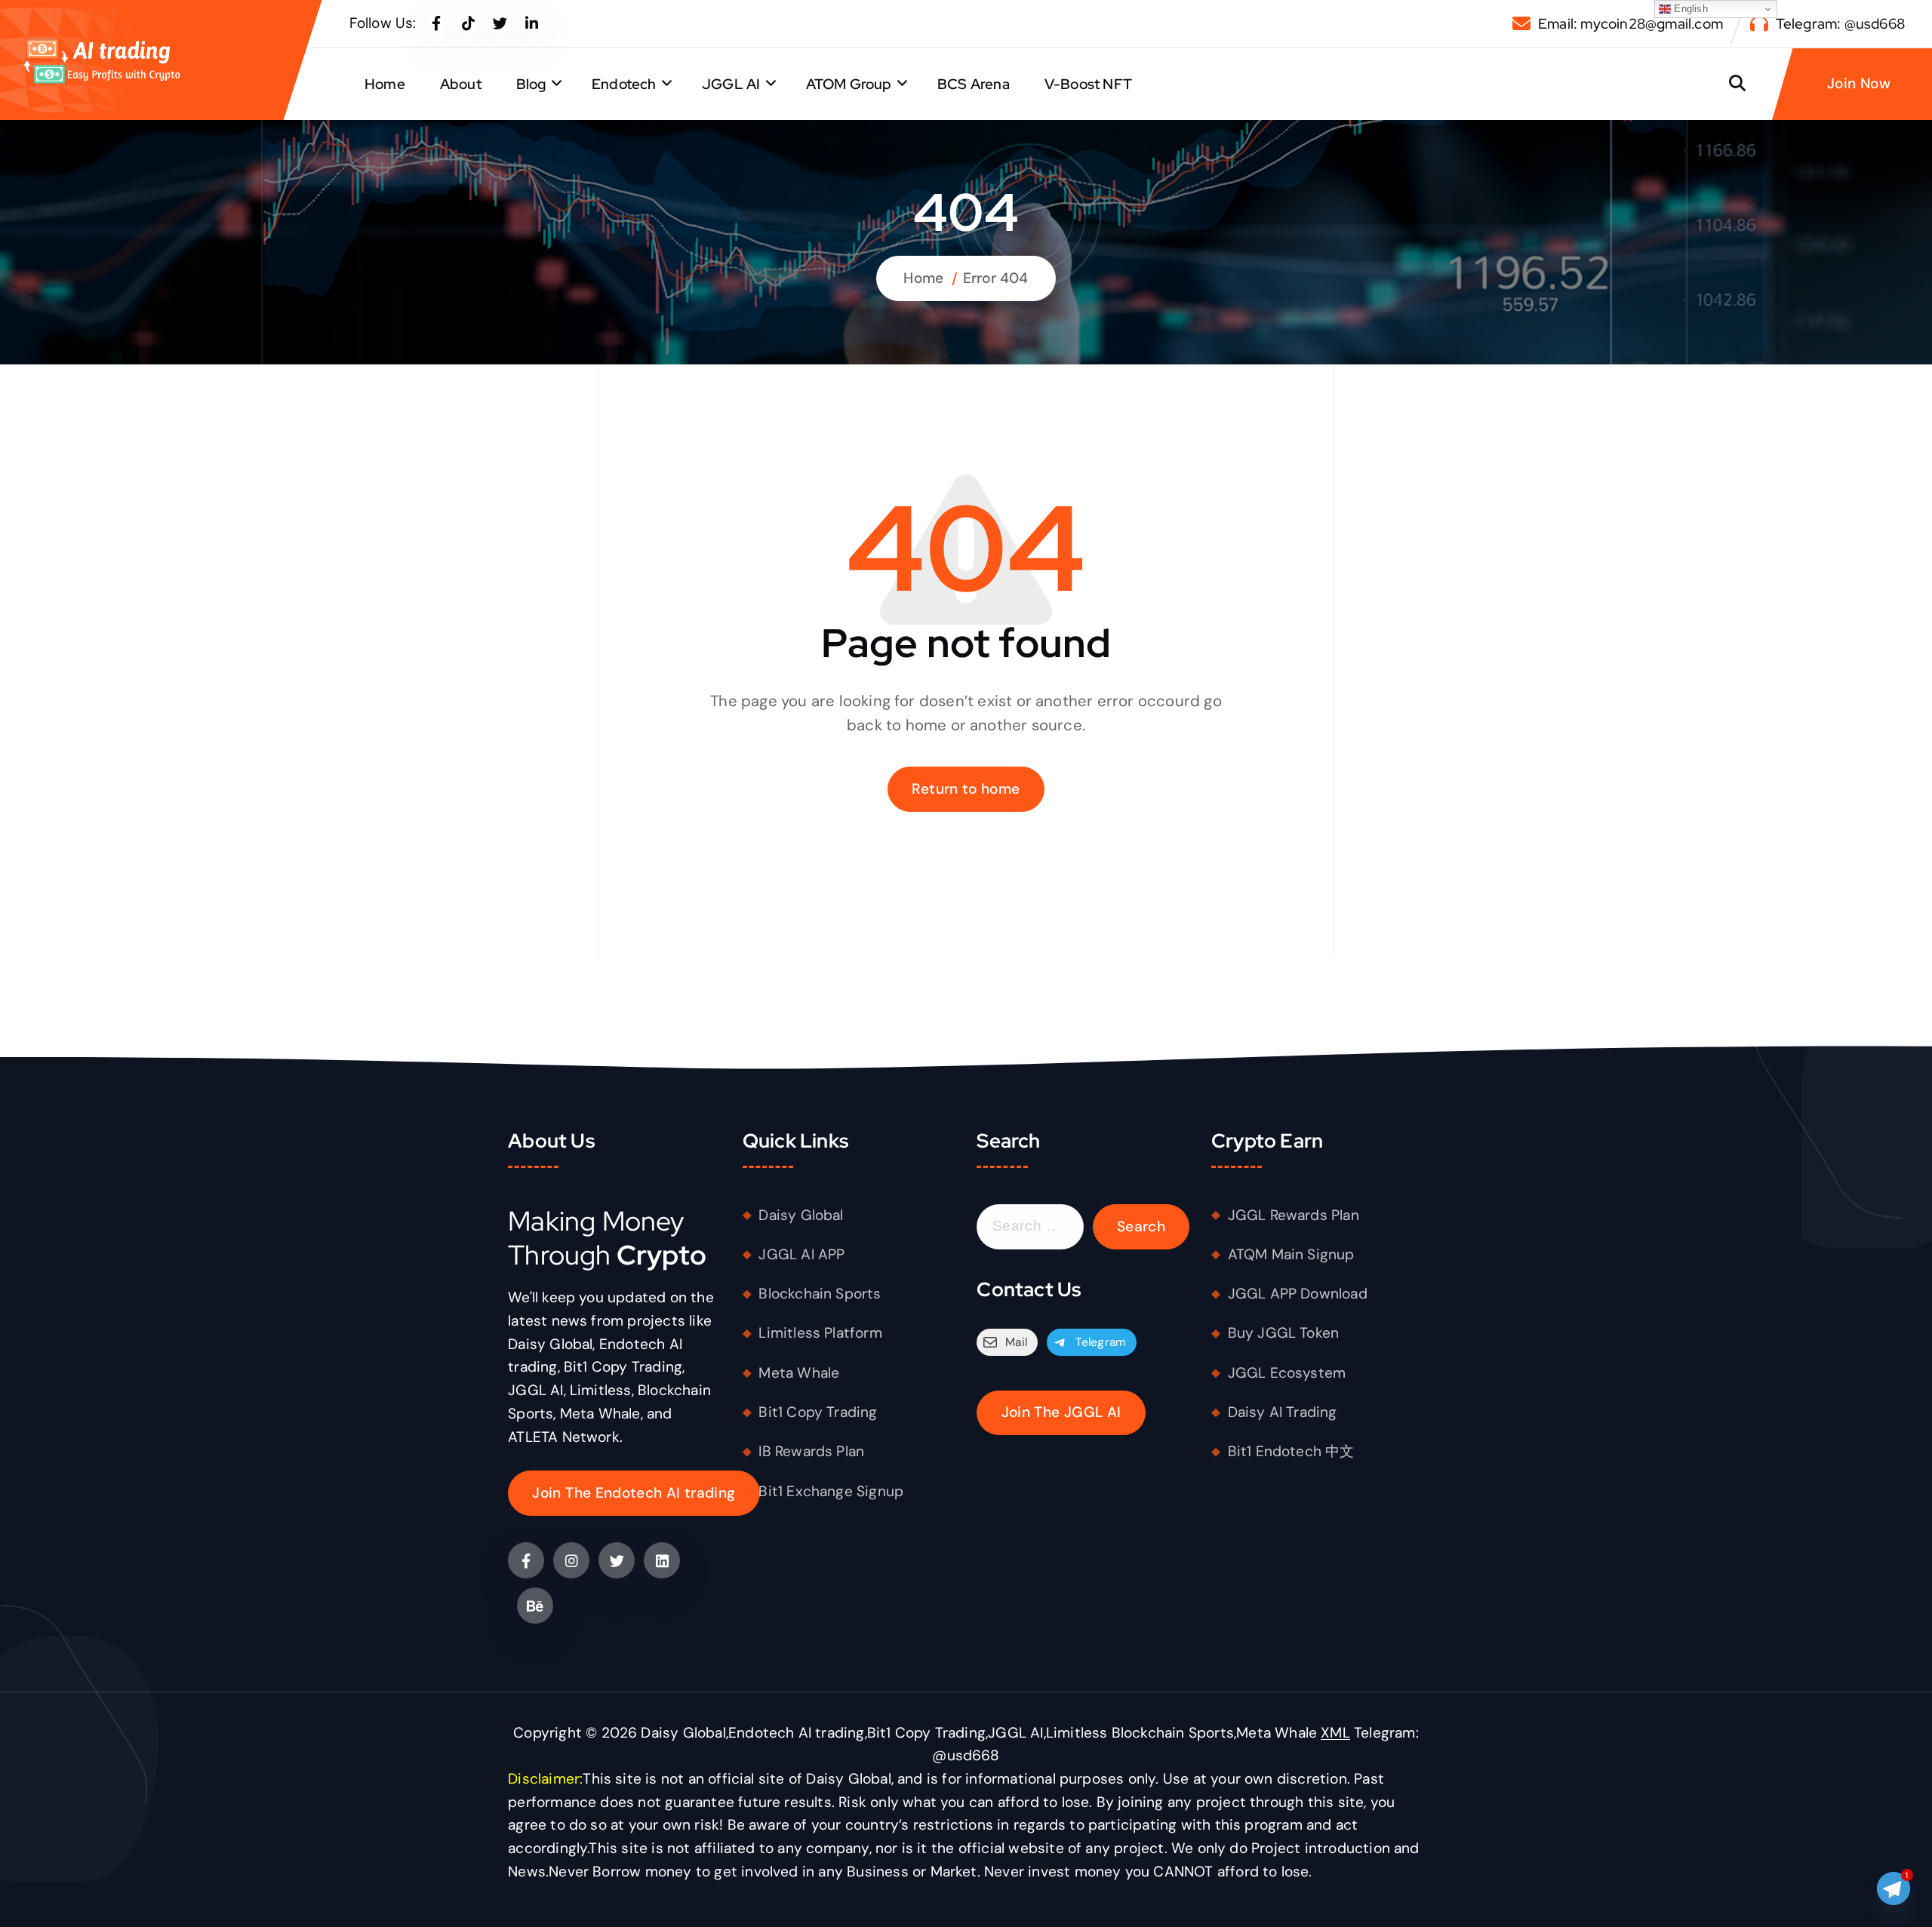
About (461, 84)
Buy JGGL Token (1284, 1333)
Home (385, 84)
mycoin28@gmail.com (1651, 24)
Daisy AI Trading (1283, 1412)
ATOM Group (849, 84)
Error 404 (996, 278)
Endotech (624, 84)
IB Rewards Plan (811, 1451)
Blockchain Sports (820, 1294)
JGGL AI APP (801, 1254)
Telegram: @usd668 (1840, 24)
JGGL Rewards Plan (1294, 1215)
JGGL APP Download (1298, 1294)
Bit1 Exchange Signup (831, 1491)
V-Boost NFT (1088, 84)
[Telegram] (1894, 1892)
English (1689, 9)
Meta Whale (799, 1373)
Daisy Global (801, 1215)
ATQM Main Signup (1291, 1254)
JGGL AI (731, 84)
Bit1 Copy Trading (818, 1412)
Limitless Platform (820, 1333)
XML (1335, 1733)
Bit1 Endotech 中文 (1291, 1451)
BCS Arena (974, 84)
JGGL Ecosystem (1287, 1373)
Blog (531, 84)
